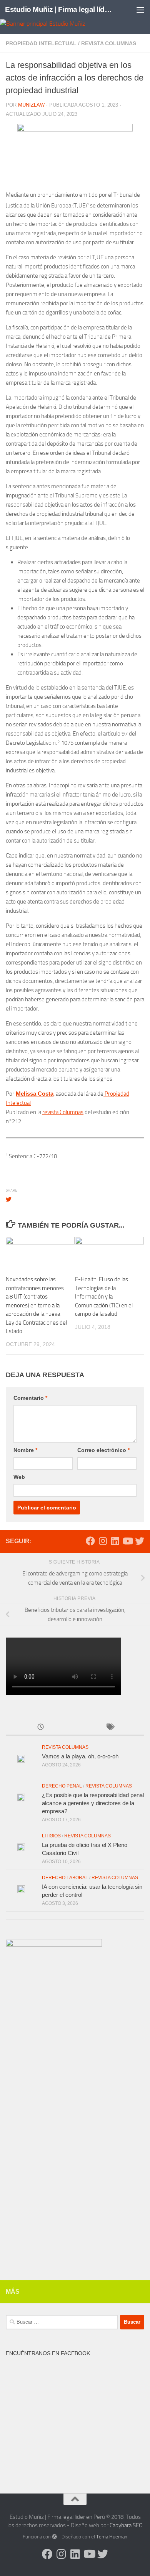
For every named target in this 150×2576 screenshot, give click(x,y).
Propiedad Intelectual (41, 43)
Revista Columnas (109, 43)
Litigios (51, 1836)
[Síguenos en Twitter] (140, 1541)
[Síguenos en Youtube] (127, 1541)
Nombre (25, 1450)
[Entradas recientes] (40, 1727)
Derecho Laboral (65, 1878)
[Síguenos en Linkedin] (115, 1541)
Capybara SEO (126, 2525)
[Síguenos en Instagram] (103, 1541)
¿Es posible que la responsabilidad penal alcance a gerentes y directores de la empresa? (93, 1803)
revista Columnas (63, 1112)
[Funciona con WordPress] (54, 2537)
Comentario (30, 1398)
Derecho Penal (62, 1786)
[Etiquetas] (110, 1727)
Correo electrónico (103, 1450)
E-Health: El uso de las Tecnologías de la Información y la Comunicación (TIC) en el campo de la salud (104, 1297)
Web (19, 1477)
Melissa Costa (35, 1094)
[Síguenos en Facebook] (90, 1541)
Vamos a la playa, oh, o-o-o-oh (80, 1756)
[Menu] (140, 10)
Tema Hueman (112, 2537)
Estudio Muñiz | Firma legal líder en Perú (59, 9)
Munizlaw (31, 105)
